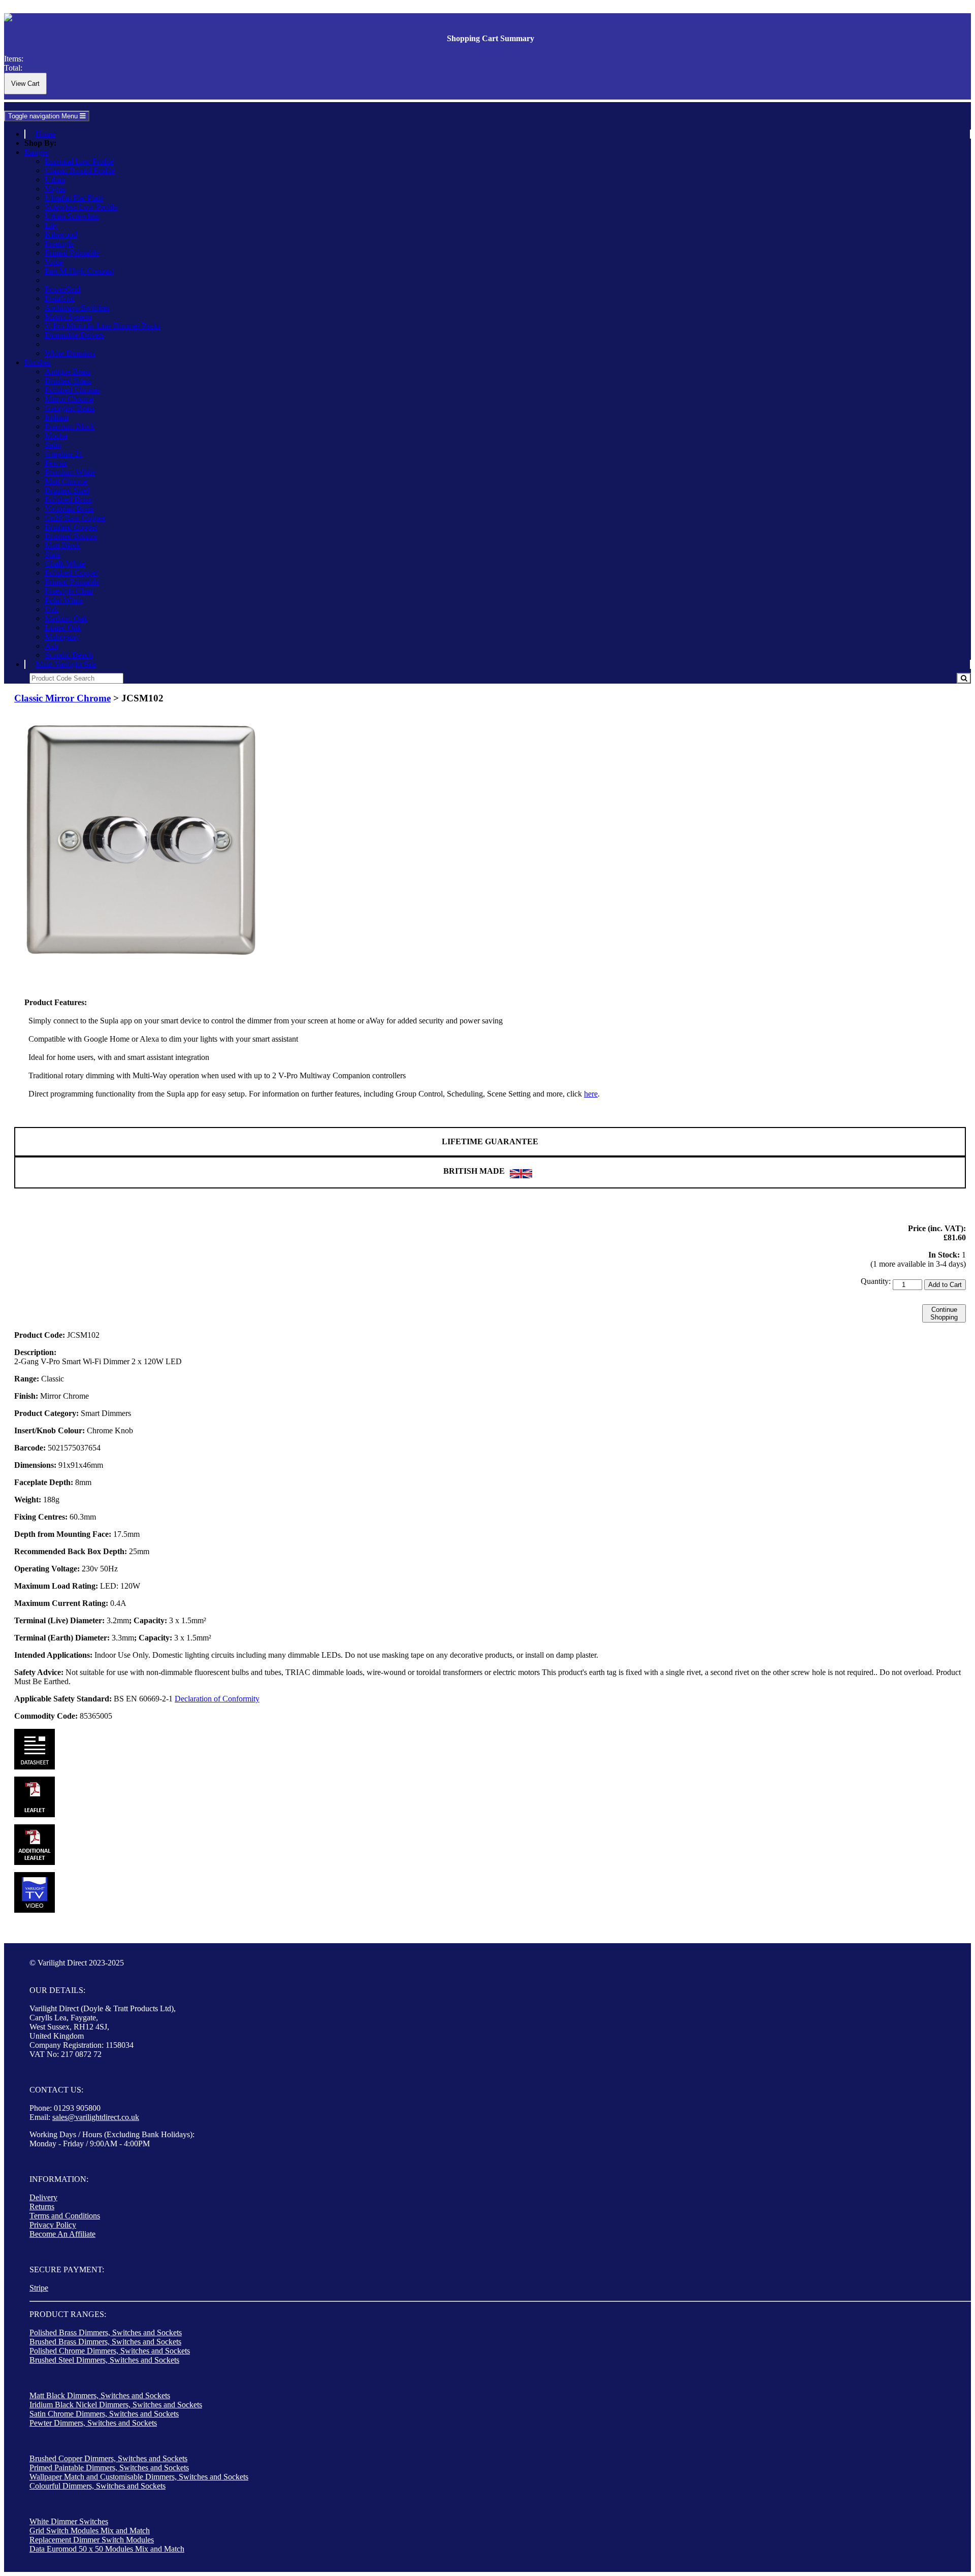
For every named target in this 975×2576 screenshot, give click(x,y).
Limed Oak (63, 627)
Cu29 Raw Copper (75, 518)
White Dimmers (70, 353)
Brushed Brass (68, 381)
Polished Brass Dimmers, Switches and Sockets (106, 2332)
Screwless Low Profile (81, 207)
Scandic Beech (69, 655)
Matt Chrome (66, 481)
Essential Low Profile (79, 161)
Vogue (55, 189)
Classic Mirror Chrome (62, 698)
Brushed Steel (67, 490)
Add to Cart (945, 1285)
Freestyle (59, 244)
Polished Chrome (72, 390)
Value (54, 262)
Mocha (56, 436)
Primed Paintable (72, 253)
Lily (51, 225)
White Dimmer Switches (69, 2521)
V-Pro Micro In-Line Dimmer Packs (103, 326)
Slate (53, 554)
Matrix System (68, 317)
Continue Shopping (944, 1313)
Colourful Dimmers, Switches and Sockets (97, 2486)
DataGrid (60, 298)
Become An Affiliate (62, 2234)
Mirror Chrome (69, 399)
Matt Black (62, 545)
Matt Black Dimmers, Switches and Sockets (100, 2395)
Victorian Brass (69, 509)
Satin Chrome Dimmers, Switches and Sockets (104, 2414)
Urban (55, 180)
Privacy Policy (53, 2225)
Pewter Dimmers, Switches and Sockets (93, 2423)
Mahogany (62, 637)
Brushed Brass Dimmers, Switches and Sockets (105, 2342)
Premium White (70, 472)
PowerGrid (62, 289)
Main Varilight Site (66, 664)
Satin (53, 445)
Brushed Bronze (71, 536)
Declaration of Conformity (217, 1699)
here (591, 1094)
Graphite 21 (64, 454)
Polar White (64, 600)
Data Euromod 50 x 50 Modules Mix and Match (107, 2549)
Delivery (43, 2197)
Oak (52, 609)
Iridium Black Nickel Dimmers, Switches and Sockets (116, 2405)
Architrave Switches (77, 308)
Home (45, 134)
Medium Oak (66, 618)
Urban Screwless (72, 216)
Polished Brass (68, 500)
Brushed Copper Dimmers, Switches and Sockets (108, 2458)
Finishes (38, 362)
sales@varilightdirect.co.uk (96, 2117)
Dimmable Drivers (74, 335)
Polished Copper (71, 573)
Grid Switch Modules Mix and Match (90, 2531)
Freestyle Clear (69, 591)
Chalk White (65, 563)
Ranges (36, 152)
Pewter (56, 463)
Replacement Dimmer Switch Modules (92, 2540)
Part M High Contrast (79, 271)
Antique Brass (68, 372)
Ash (51, 646)
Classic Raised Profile (80, 170)
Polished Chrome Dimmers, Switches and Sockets (110, 2351)
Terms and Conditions (65, 2216)
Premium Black (70, 426)
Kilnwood (61, 234)
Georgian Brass (70, 408)
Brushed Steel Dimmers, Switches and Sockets (104, 2360)
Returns (42, 2207)
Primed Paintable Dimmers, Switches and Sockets (109, 2468)
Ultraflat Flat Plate (74, 198)
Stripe (39, 2288)
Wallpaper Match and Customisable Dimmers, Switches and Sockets (139, 2477)
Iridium (56, 417)
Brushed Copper (71, 527)
